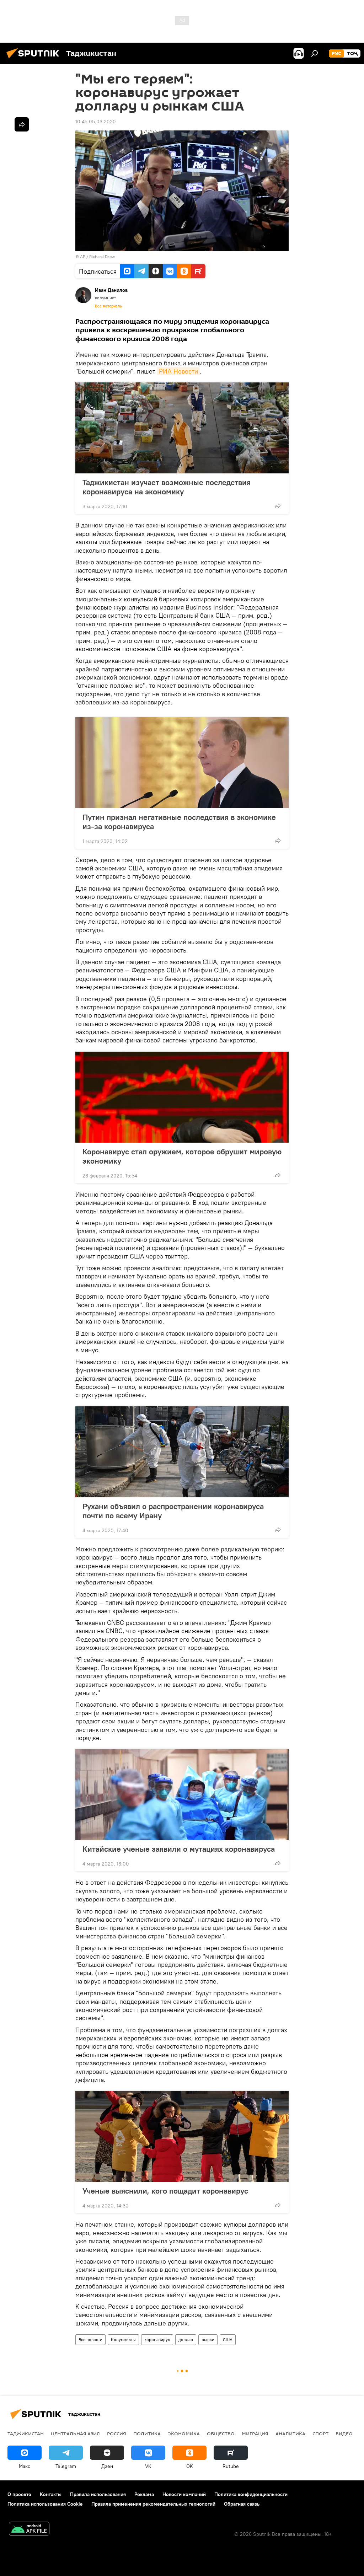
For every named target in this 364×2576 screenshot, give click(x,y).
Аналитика (290, 2433)
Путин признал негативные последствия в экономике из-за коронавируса (179, 822)
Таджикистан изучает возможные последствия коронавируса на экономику (167, 487)
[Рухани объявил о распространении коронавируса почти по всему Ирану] (182, 1452)
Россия (117, 2433)
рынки (208, 2339)
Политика (147, 2433)
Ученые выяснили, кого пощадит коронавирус (165, 2191)
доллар (186, 2339)
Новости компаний (184, 2494)
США (228, 2339)
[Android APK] (29, 2530)
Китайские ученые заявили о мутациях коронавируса (179, 1849)
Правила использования (98, 2494)
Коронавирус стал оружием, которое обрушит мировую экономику (182, 1156)
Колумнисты (123, 2339)
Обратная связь (242, 2504)
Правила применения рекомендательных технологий (153, 2504)
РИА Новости (178, 371)
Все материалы (109, 306)
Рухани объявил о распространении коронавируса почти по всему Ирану (173, 1511)
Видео (344, 2433)
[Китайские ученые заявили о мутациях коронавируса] (182, 1794)
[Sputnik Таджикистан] (35, 59)
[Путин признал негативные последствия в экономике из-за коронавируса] (182, 763)
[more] (278, 506)
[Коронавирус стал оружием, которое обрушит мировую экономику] (182, 1097)
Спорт (320, 2433)
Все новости (90, 2339)
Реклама (144, 2494)
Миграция (255, 2433)
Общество (221, 2433)
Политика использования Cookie (45, 2504)
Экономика (184, 2433)
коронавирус (157, 2339)
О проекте (19, 2494)
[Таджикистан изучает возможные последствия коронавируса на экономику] (182, 428)
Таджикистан (26, 2433)
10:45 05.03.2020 (96, 122)
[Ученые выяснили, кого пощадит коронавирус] (182, 2136)
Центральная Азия (75, 2433)
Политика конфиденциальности (251, 2494)
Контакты (51, 2494)
